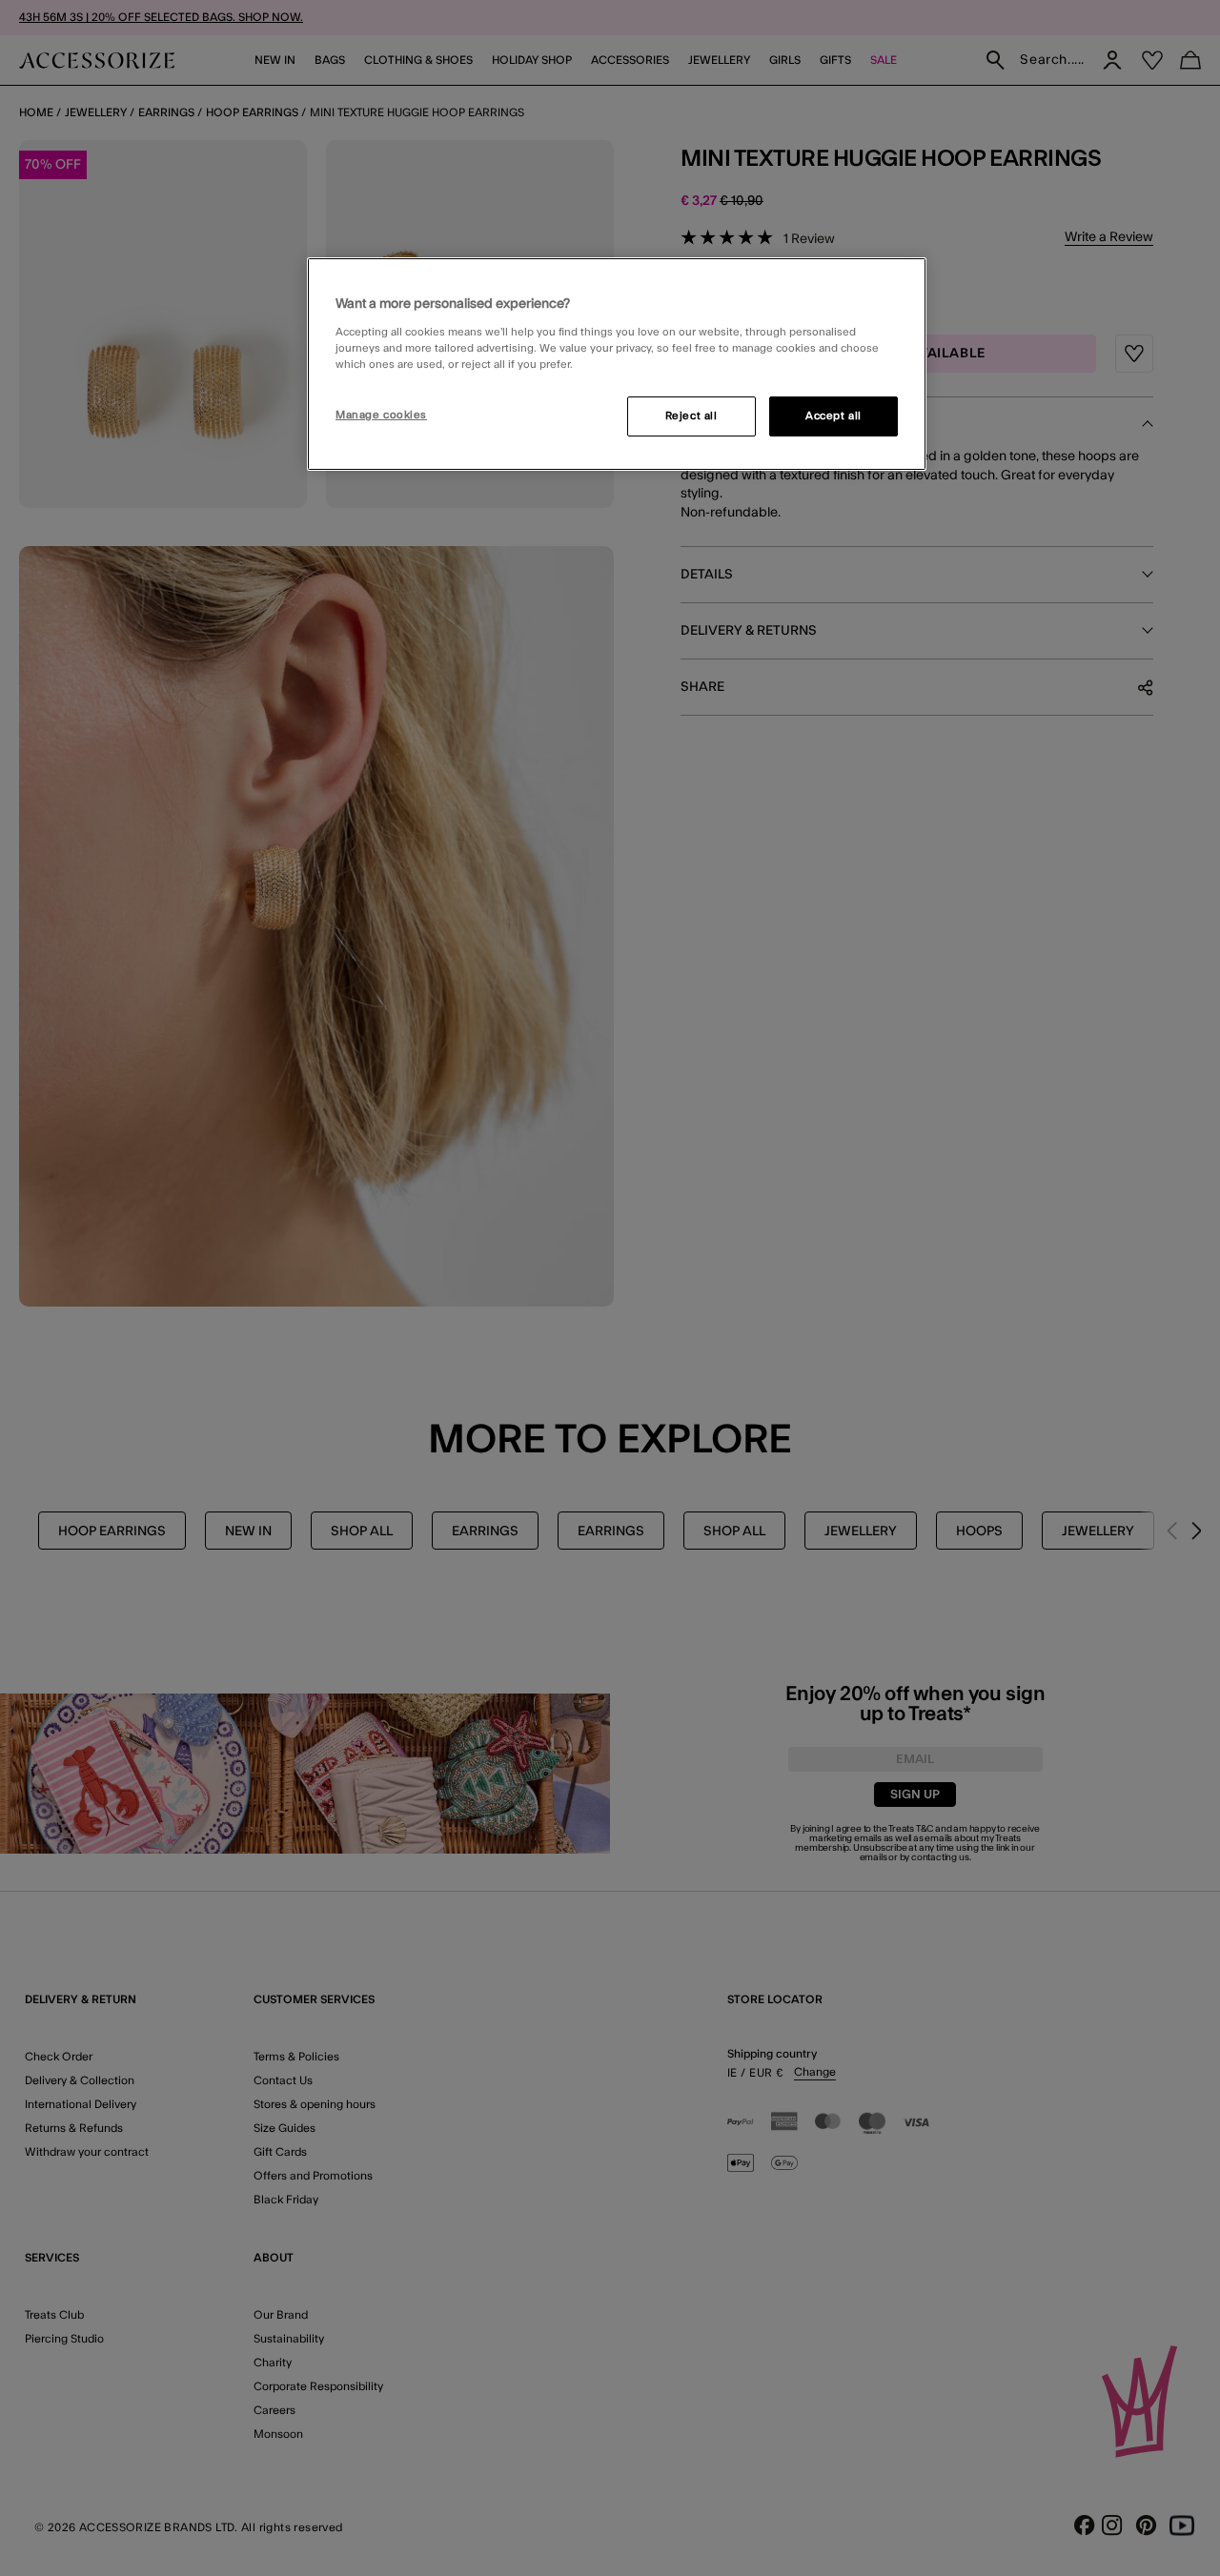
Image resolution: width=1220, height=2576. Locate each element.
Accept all (834, 416)
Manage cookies (381, 415)
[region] (617, 364)
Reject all (691, 416)
